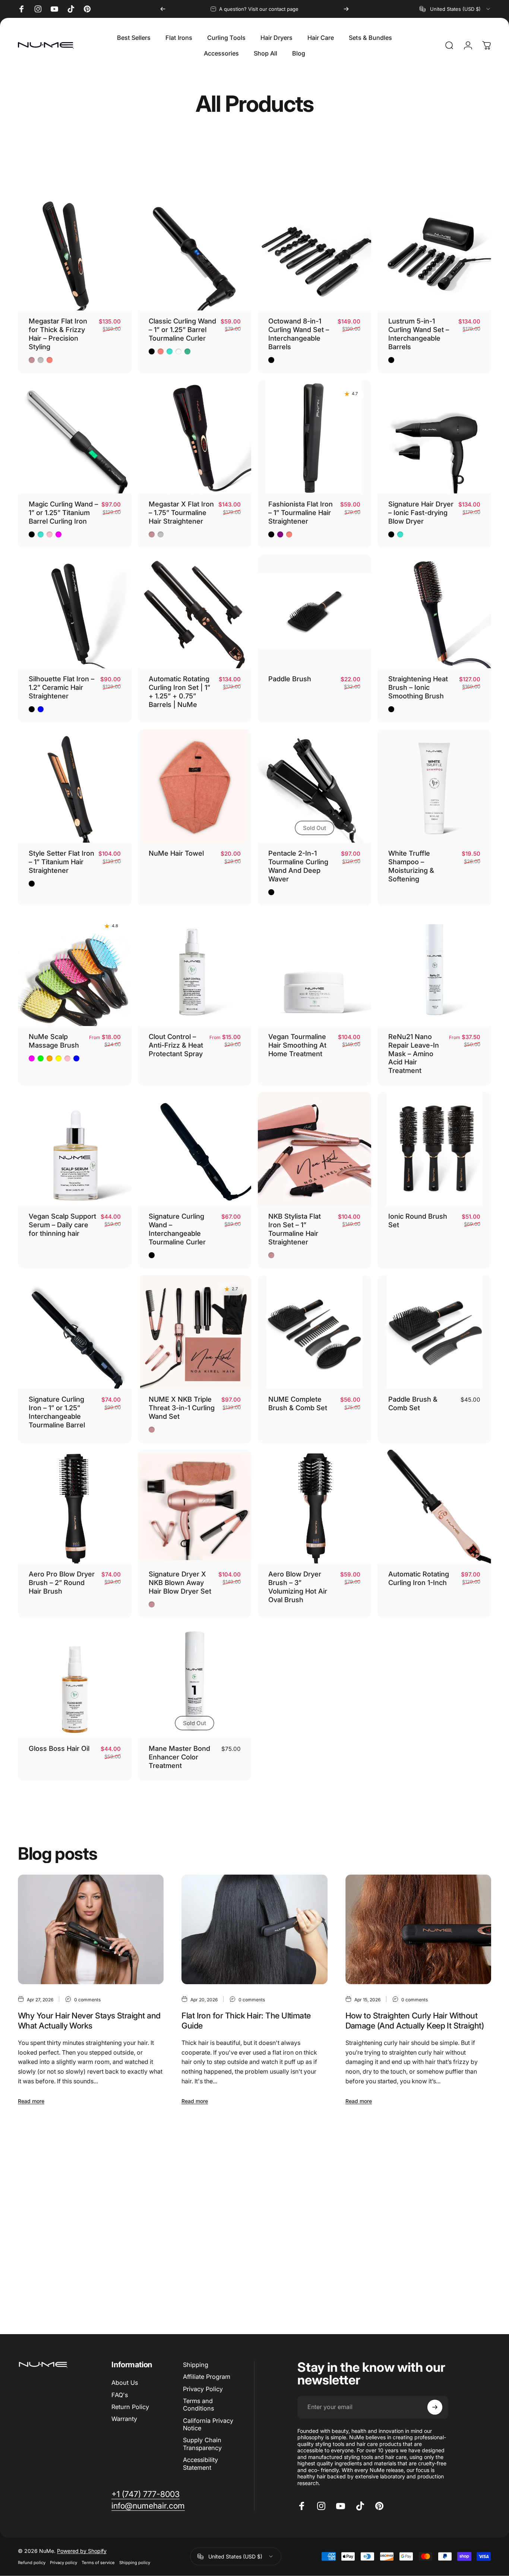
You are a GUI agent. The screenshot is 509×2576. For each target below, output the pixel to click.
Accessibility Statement (200, 2463)
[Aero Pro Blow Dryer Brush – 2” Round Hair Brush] (75, 1507)
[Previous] (163, 9)
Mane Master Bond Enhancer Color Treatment (179, 1757)
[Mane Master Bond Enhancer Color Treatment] (195, 1681)
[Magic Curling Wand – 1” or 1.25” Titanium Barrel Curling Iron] (75, 437)
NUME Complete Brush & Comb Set (298, 1403)
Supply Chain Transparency (202, 2444)
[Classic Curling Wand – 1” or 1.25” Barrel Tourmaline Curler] (195, 254)
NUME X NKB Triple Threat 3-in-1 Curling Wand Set (182, 1408)
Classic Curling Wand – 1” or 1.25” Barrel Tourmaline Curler (182, 329)
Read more (31, 2101)
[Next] (346, 9)
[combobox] (455, 9)
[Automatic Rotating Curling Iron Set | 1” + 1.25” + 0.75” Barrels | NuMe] (195, 611)
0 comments (87, 2000)
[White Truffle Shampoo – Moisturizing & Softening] (434, 786)
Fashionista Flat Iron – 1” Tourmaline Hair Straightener (301, 512)
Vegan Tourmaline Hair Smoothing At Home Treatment (297, 1045)
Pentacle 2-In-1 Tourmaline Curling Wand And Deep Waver (298, 866)
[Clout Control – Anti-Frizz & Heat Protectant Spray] (195, 969)
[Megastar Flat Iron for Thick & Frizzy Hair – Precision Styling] (75, 254)
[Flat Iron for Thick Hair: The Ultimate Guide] (254, 1929)
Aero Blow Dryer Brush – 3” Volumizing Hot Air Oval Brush (298, 1587)
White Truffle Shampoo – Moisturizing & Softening (411, 866)
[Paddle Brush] (315, 611)
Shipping (196, 2365)
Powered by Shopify (82, 2551)
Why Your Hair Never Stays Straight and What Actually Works (89, 2021)
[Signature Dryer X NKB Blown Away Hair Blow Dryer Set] (195, 1507)
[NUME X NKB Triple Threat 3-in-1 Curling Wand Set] (195, 1332)
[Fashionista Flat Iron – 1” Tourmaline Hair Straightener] (315, 437)
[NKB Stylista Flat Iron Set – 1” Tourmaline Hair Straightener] (315, 1149)
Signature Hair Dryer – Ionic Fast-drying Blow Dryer (421, 512)
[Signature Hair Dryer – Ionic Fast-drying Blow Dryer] (434, 437)
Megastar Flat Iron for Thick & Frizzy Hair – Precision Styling (58, 334)
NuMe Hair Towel (176, 853)
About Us (125, 2383)
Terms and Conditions (198, 2405)
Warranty (124, 2419)
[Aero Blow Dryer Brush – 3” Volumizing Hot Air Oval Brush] (315, 1507)
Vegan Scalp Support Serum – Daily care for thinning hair (62, 1225)
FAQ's (120, 2395)
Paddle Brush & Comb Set (413, 1403)
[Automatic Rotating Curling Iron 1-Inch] (434, 1507)
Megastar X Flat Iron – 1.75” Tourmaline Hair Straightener (181, 512)
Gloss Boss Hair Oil (59, 1748)
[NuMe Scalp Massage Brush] (75, 969)
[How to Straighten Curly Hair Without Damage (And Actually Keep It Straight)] (418, 1929)
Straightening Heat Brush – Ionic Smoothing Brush (418, 687)
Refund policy (32, 2563)
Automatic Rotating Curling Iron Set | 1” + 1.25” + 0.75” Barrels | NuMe (179, 692)
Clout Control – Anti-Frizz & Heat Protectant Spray (176, 1045)
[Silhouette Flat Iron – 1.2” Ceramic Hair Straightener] (75, 611)
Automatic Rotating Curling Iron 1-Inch (419, 1578)
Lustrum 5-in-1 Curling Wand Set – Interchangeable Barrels (419, 334)
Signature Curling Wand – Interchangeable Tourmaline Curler (177, 1229)
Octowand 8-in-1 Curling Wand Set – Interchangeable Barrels (299, 334)
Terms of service (98, 2563)
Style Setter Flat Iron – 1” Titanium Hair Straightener (61, 862)
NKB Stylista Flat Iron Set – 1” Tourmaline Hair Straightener (295, 1229)
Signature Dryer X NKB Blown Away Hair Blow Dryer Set (180, 1582)
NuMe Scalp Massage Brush (54, 1041)
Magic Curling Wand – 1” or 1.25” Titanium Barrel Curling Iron (63, 512)
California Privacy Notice (208, 2424)
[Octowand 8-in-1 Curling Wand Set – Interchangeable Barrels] (315, 254)
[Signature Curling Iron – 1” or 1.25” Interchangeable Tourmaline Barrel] (75, 1332)
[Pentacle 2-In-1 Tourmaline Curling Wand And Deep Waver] (315, 786)
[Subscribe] (435, 2407)
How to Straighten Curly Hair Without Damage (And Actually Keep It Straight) (415, 2021)
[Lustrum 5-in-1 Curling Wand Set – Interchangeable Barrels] (434, 254)
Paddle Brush (290, 679)
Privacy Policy (203, 2389)
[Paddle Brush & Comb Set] (434, 1332)
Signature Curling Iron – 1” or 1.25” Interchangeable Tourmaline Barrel (57, 1412)
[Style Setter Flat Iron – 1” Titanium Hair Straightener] (75, 786)
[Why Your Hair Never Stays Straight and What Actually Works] (91, 1929)
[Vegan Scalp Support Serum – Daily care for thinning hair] (75, 1149)
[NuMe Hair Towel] (195, 786)
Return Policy (130, 2407)
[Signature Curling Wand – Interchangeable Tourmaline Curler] (195, 1149)
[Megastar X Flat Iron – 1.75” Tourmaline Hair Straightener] (195, 437)
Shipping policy (135, 2563)
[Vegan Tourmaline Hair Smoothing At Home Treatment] (315, 969)
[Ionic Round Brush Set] (434, 1149)
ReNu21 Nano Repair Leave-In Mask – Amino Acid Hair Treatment (414, 1054)
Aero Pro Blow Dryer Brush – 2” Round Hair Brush (62, 1582)
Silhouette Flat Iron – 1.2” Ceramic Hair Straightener (61, 687)
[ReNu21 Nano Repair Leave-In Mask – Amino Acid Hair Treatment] (434, 969)
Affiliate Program (207, 2377)
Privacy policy (64, 2563)
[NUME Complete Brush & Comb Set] (315, 1332)
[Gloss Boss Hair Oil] (75, 1681)
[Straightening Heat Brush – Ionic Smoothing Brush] (434, 611)
